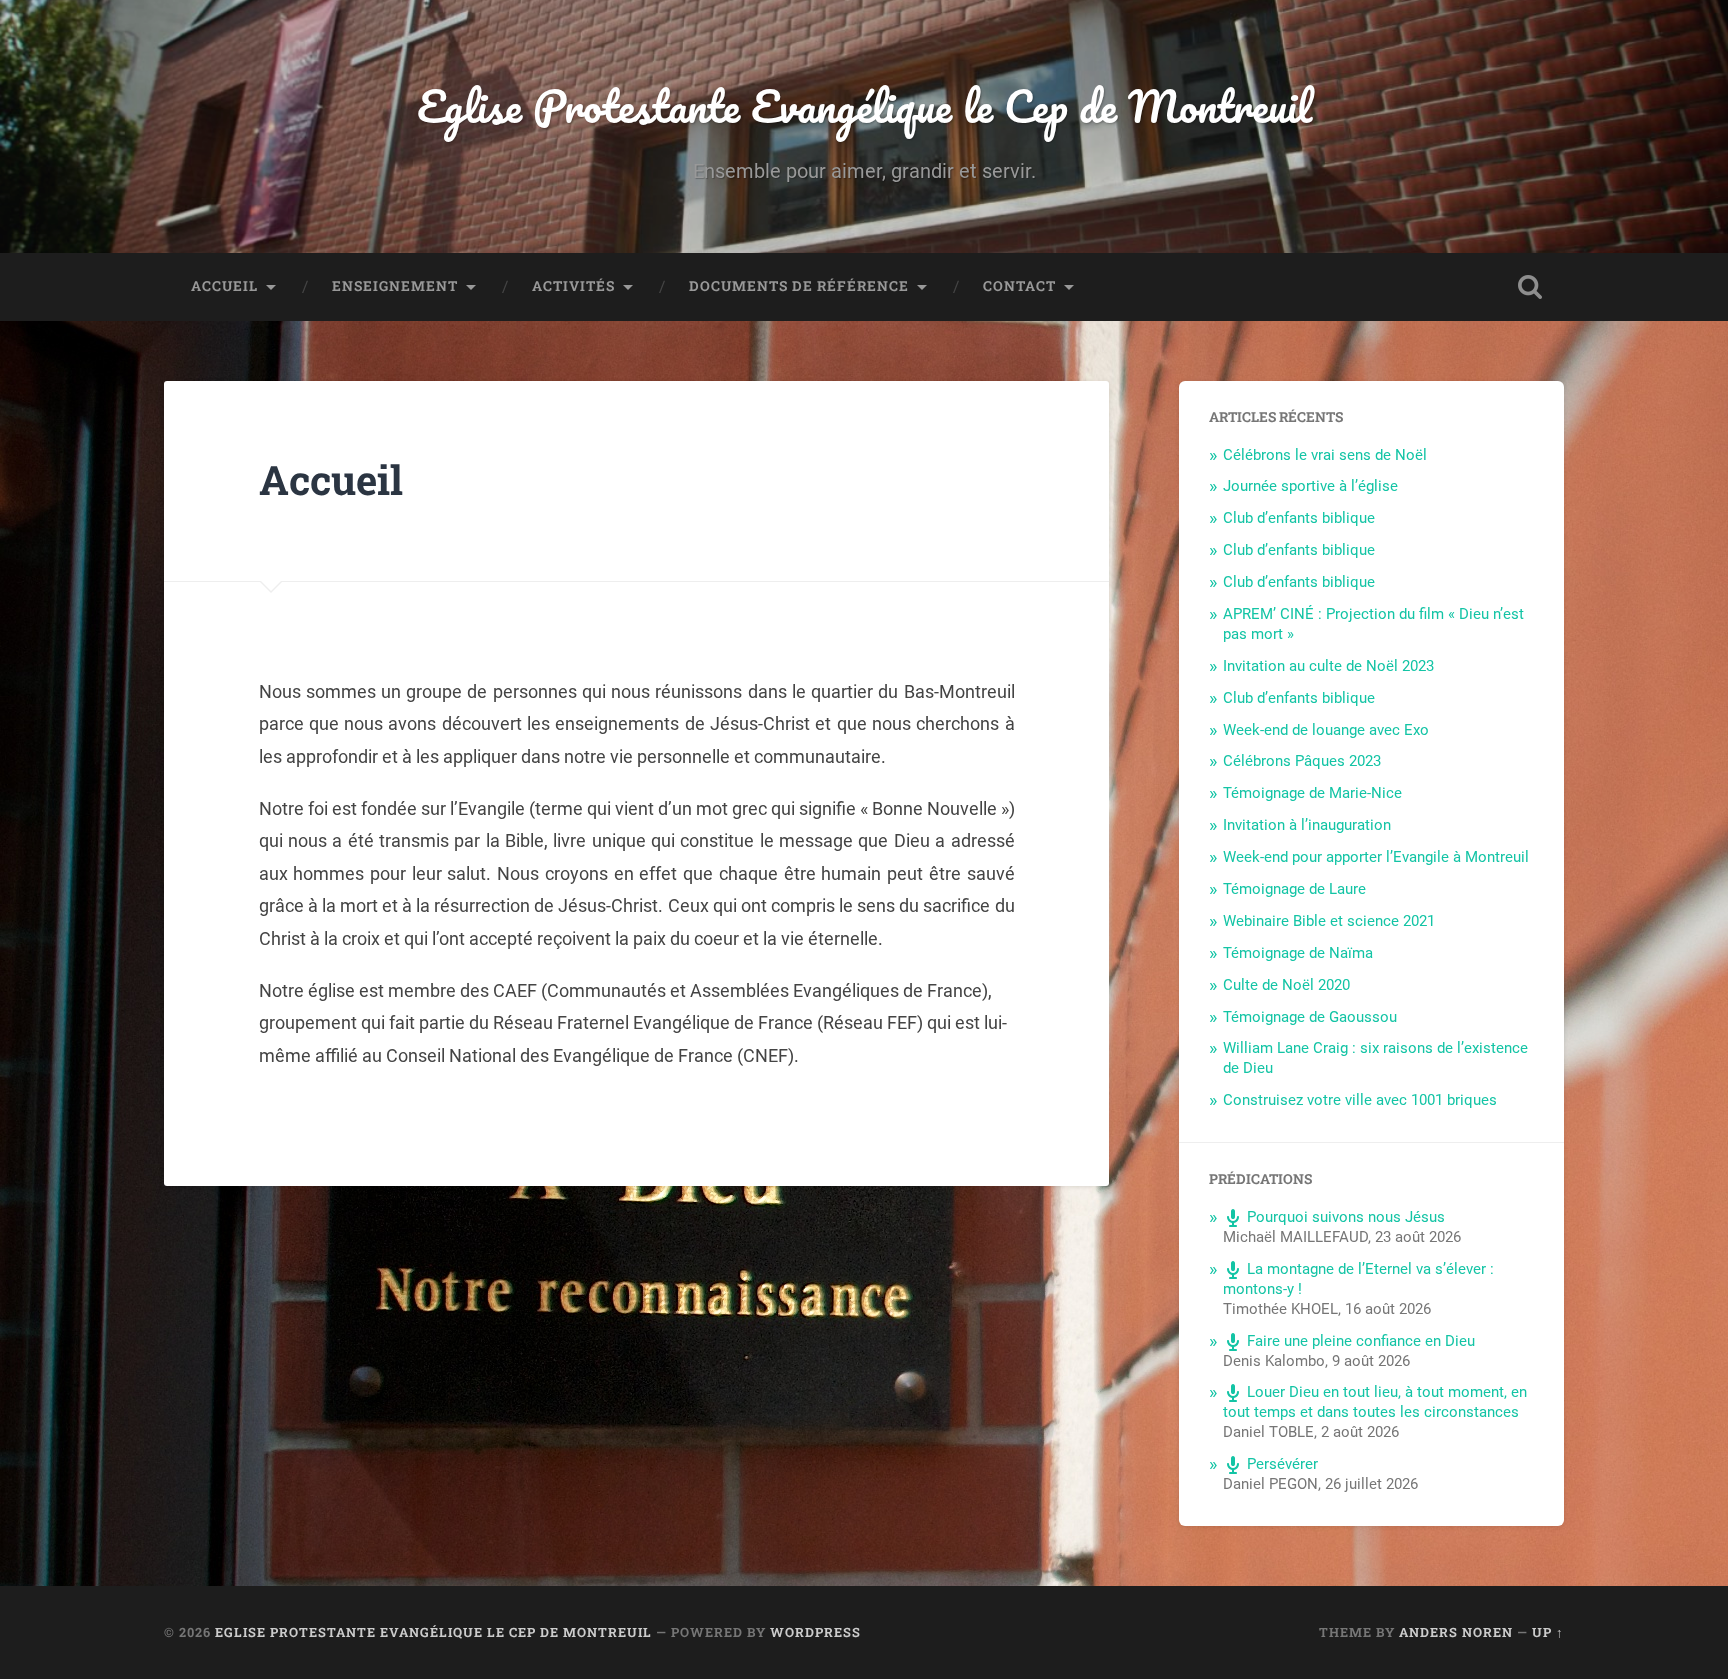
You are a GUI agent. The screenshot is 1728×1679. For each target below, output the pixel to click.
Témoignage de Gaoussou (1310, 1017)
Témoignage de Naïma (1298, 953)
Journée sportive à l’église (1310, 486)
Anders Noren (1456, 1632)
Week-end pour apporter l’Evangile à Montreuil (1376, 857)
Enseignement (395, 286)
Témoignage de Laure (1294, 889)
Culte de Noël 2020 (1286, 985)
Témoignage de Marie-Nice (1312, 793)
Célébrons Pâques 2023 (1302, 761)
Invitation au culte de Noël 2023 (1328, 666)
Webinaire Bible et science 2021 (1329, 921)
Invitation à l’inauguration (1307, 825)
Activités (573, 286)
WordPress (815, 1632)
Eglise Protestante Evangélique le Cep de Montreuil (864, 105)
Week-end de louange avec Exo (1326, 730)
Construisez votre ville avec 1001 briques (1360, 1100)
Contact (1019, 286)
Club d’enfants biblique (1299, 518)
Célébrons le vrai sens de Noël (1325, 455)
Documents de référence (799, 286)
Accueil (224, 286)
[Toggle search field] (1530, 287)
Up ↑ (1548, 1632)
